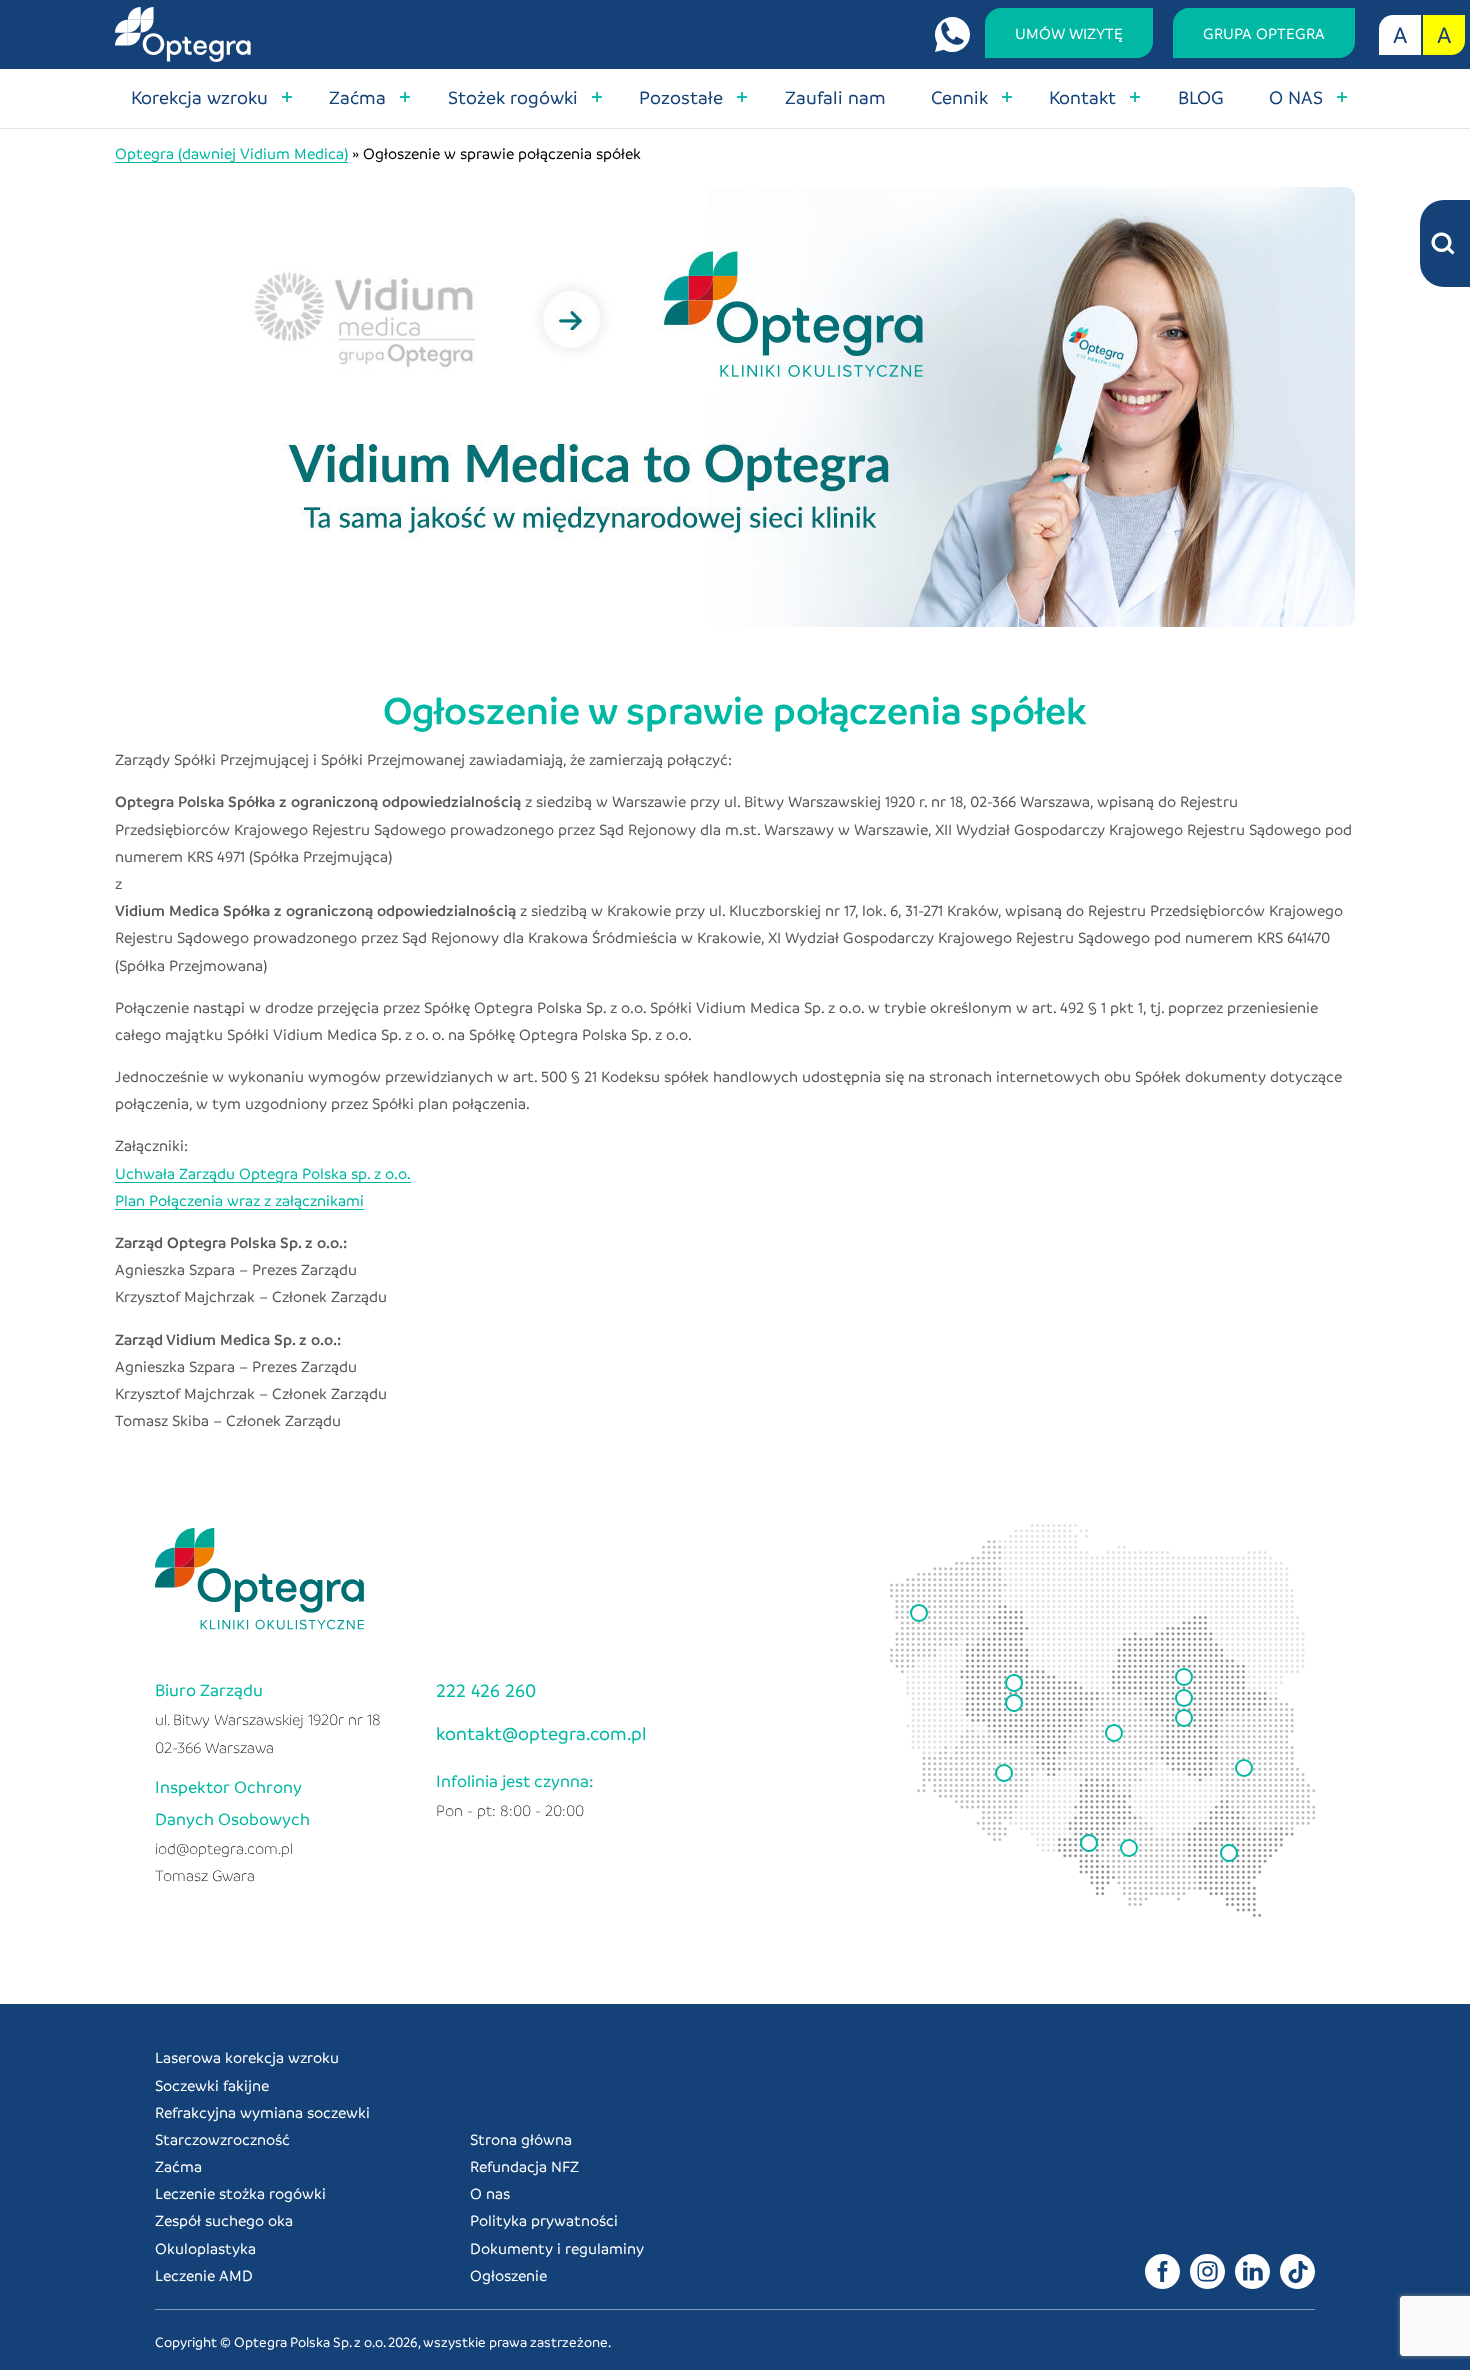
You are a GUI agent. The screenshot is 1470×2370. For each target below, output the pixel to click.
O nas (490, 2193)
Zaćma (357, 96)
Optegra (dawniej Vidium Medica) (231, 153)
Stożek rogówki (513, 96)
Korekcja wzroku (199, 96)
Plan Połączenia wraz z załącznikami (239, 1200)
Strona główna (521, 2139)
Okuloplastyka (205, 2248)
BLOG (1201, 96)
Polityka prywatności (544, 2220)
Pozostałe (681, 96)
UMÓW (1069, 33)
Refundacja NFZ (524, 2166)
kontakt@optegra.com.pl (541, 1732)
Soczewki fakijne (212, 2085)
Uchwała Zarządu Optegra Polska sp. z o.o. (263, 1173)
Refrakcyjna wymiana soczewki (262, 2112)
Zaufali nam (835, 96)
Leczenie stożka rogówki (240, 2193)
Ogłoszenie (508, 2275)
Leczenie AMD (204, 2275)
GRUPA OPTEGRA (1264, 33)
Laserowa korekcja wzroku (247, 2057)
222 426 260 (486, 1689)
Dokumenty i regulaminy (557, 2248)
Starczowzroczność (222, 2139)
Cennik (959, 96)
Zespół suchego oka (224, 2220)
